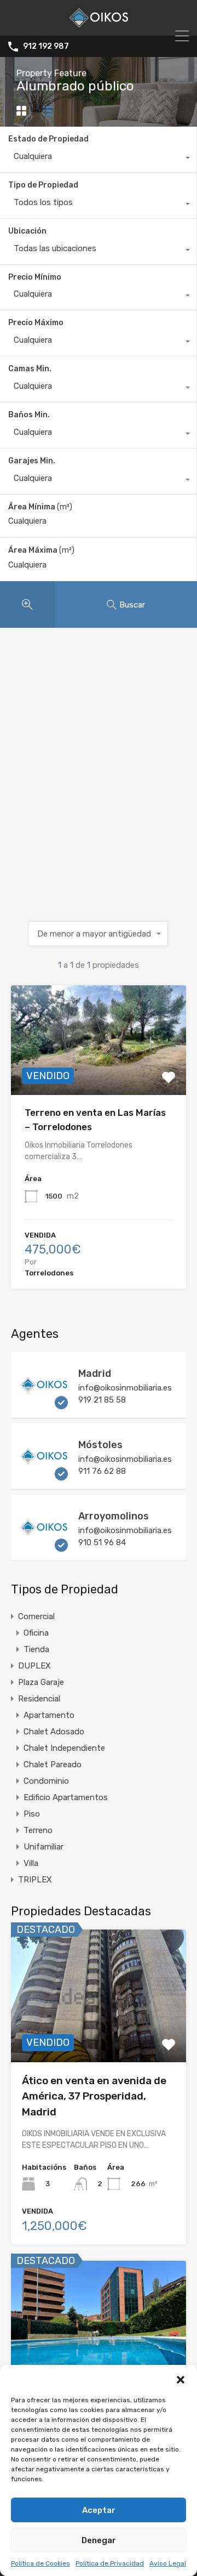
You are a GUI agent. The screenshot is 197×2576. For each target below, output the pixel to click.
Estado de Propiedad (48, 139)
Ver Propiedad (99, 1073)
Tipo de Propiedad (43, 185)
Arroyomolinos (114, 1516)
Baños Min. (29, 415)
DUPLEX (34, 1666)
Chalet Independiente (64, 1748)
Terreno (38, 1830)
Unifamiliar (44, 1847)
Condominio (46, 1781)
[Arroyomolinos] (44, 1547)
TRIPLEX (35, 1880)
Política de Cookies (40, 2563)
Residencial (39, 1699)
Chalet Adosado (54, 1732)
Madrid (95, 1374)
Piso (32, 1814)
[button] (181, 2379)
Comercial (36, 1616)
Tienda (36, 1649)
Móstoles (100, 1445)
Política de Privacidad (110, 2563)
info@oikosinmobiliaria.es (125, 1388)
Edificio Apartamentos (66, 1797)
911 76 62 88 (102, 1471)
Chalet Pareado (53, 1764)
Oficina (36, 1633)
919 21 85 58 (102, 1400)
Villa (31, 1863)
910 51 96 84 (102, 1542)
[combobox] (98, 159)
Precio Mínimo (35, 277)
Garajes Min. (32, 461)
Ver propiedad (99, 2036)
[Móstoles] (44, 1476)
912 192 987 (46, 47)
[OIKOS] (99, 22)
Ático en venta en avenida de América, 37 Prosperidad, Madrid (94, 2096)
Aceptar (99, 2510)
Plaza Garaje (41, 1682)
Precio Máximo (36, 323)
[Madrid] (44, 1404)
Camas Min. (30, 369)
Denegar (99, 2540)
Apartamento (49, 1715)
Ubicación (27, 231)
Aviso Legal (168, 2563)
